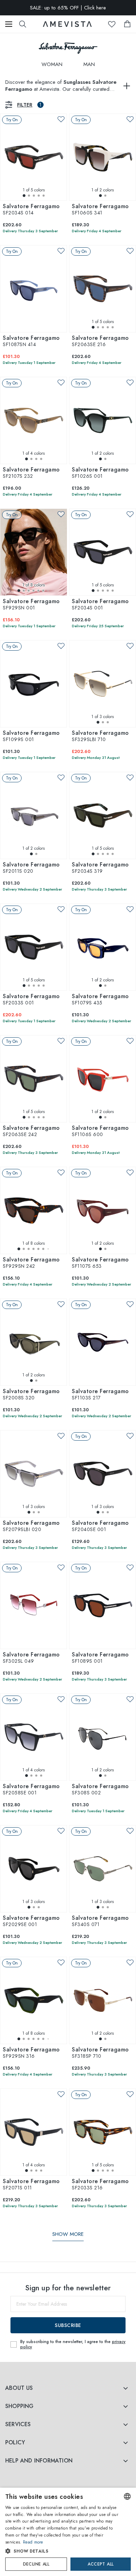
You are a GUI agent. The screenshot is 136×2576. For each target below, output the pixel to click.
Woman (52, 64)
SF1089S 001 (100, 1658)
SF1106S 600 (100, 1132)
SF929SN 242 (31, 1263)
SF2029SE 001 (31, 1922)
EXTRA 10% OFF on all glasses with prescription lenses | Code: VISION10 (68, 15)
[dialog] (68, 2532)
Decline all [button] (36, 2564)
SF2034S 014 (31, 210)
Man (89, 64)
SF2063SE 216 (100, 342)
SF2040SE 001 (100, 1527)
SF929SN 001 (31, 605)
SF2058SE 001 (31, 1790)
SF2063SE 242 (31, 1132)
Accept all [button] (100, 2564)
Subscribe (68, 2325)
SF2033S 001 (31, 1000)
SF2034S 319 (100, 868)
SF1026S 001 (100, 473)
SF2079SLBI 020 (31, 1527)
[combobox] (127, 2496)
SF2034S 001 (100, 605)
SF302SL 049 (31, 1658)
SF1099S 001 (31, 737)
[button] (62, 2551)
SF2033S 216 (100, 2185)
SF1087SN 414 (31, 342)
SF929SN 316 (31, 2053)
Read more (33, 2542)
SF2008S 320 (31, 1395)
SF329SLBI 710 (100, 737)
